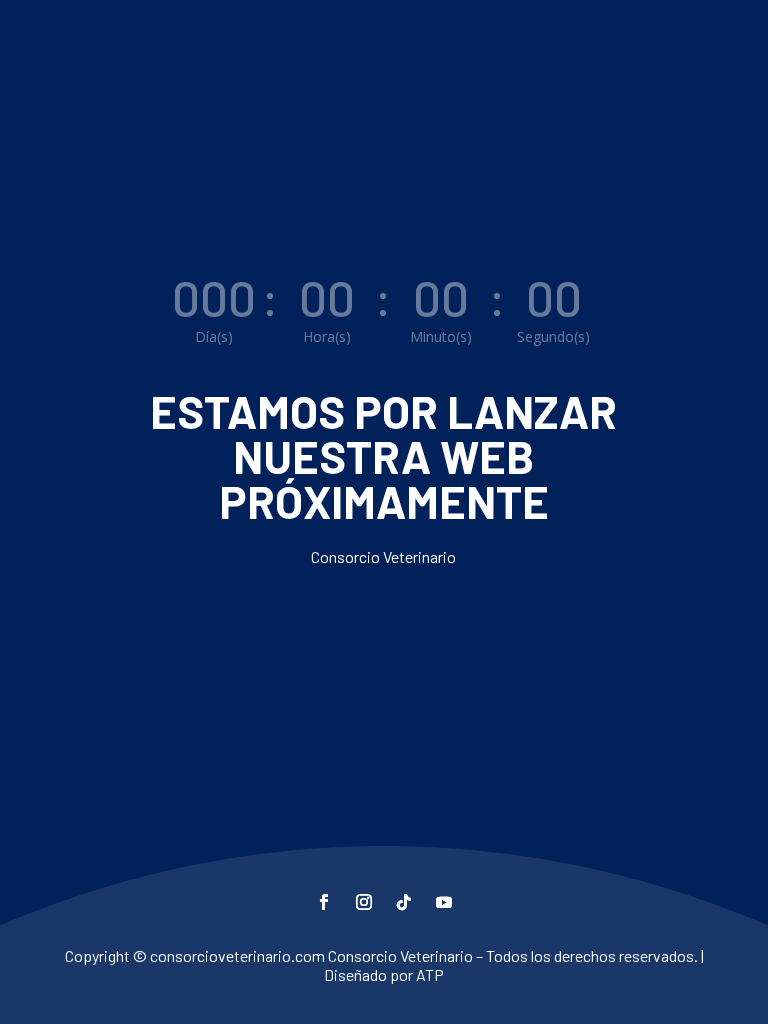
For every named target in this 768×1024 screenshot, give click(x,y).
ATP (430, 974)
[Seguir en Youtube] (444, 902)
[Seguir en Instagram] (364, 902)
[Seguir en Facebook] (324, 902)
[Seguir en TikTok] (404, 902)
